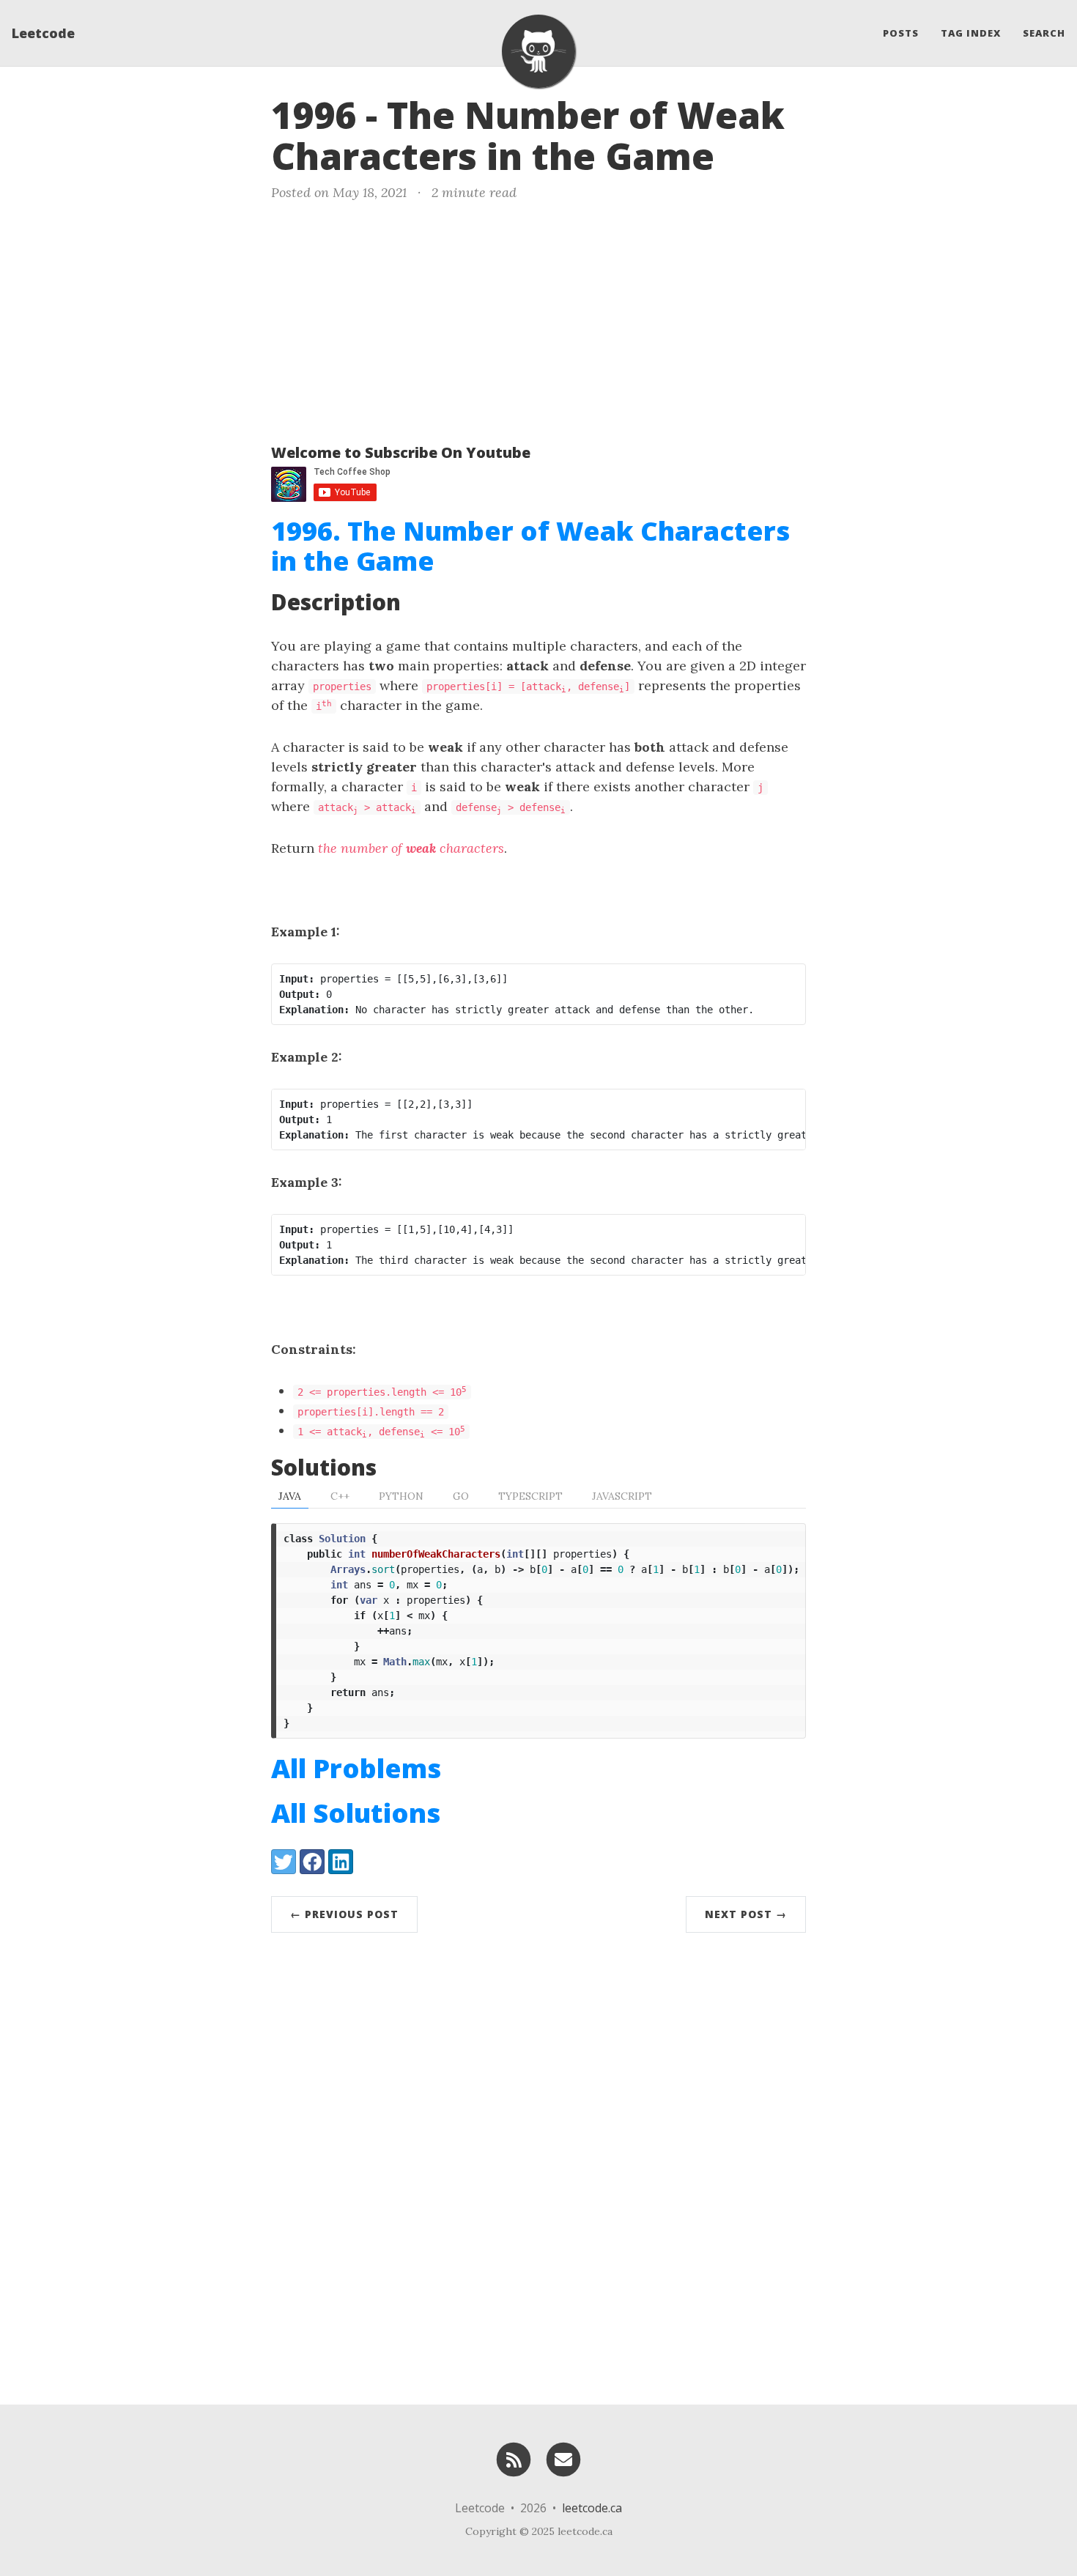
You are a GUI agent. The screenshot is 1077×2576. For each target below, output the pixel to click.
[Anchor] (739, 154)
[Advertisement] (538, 319)
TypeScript (530, 1496)
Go (461, 1496)
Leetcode (43, 33)
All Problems (356, 1768)
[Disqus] (538, 2165)
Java (290, 1496)
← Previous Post (344, 1914)
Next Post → (746, 1914)
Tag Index (971, 33)
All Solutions (356, 1813)
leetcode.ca (592, 2508)
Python (401, 1496)
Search (1044, 33)
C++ (340, 1496)
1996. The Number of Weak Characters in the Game (530, 546)
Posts (901, 33)
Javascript (622, 1496)
